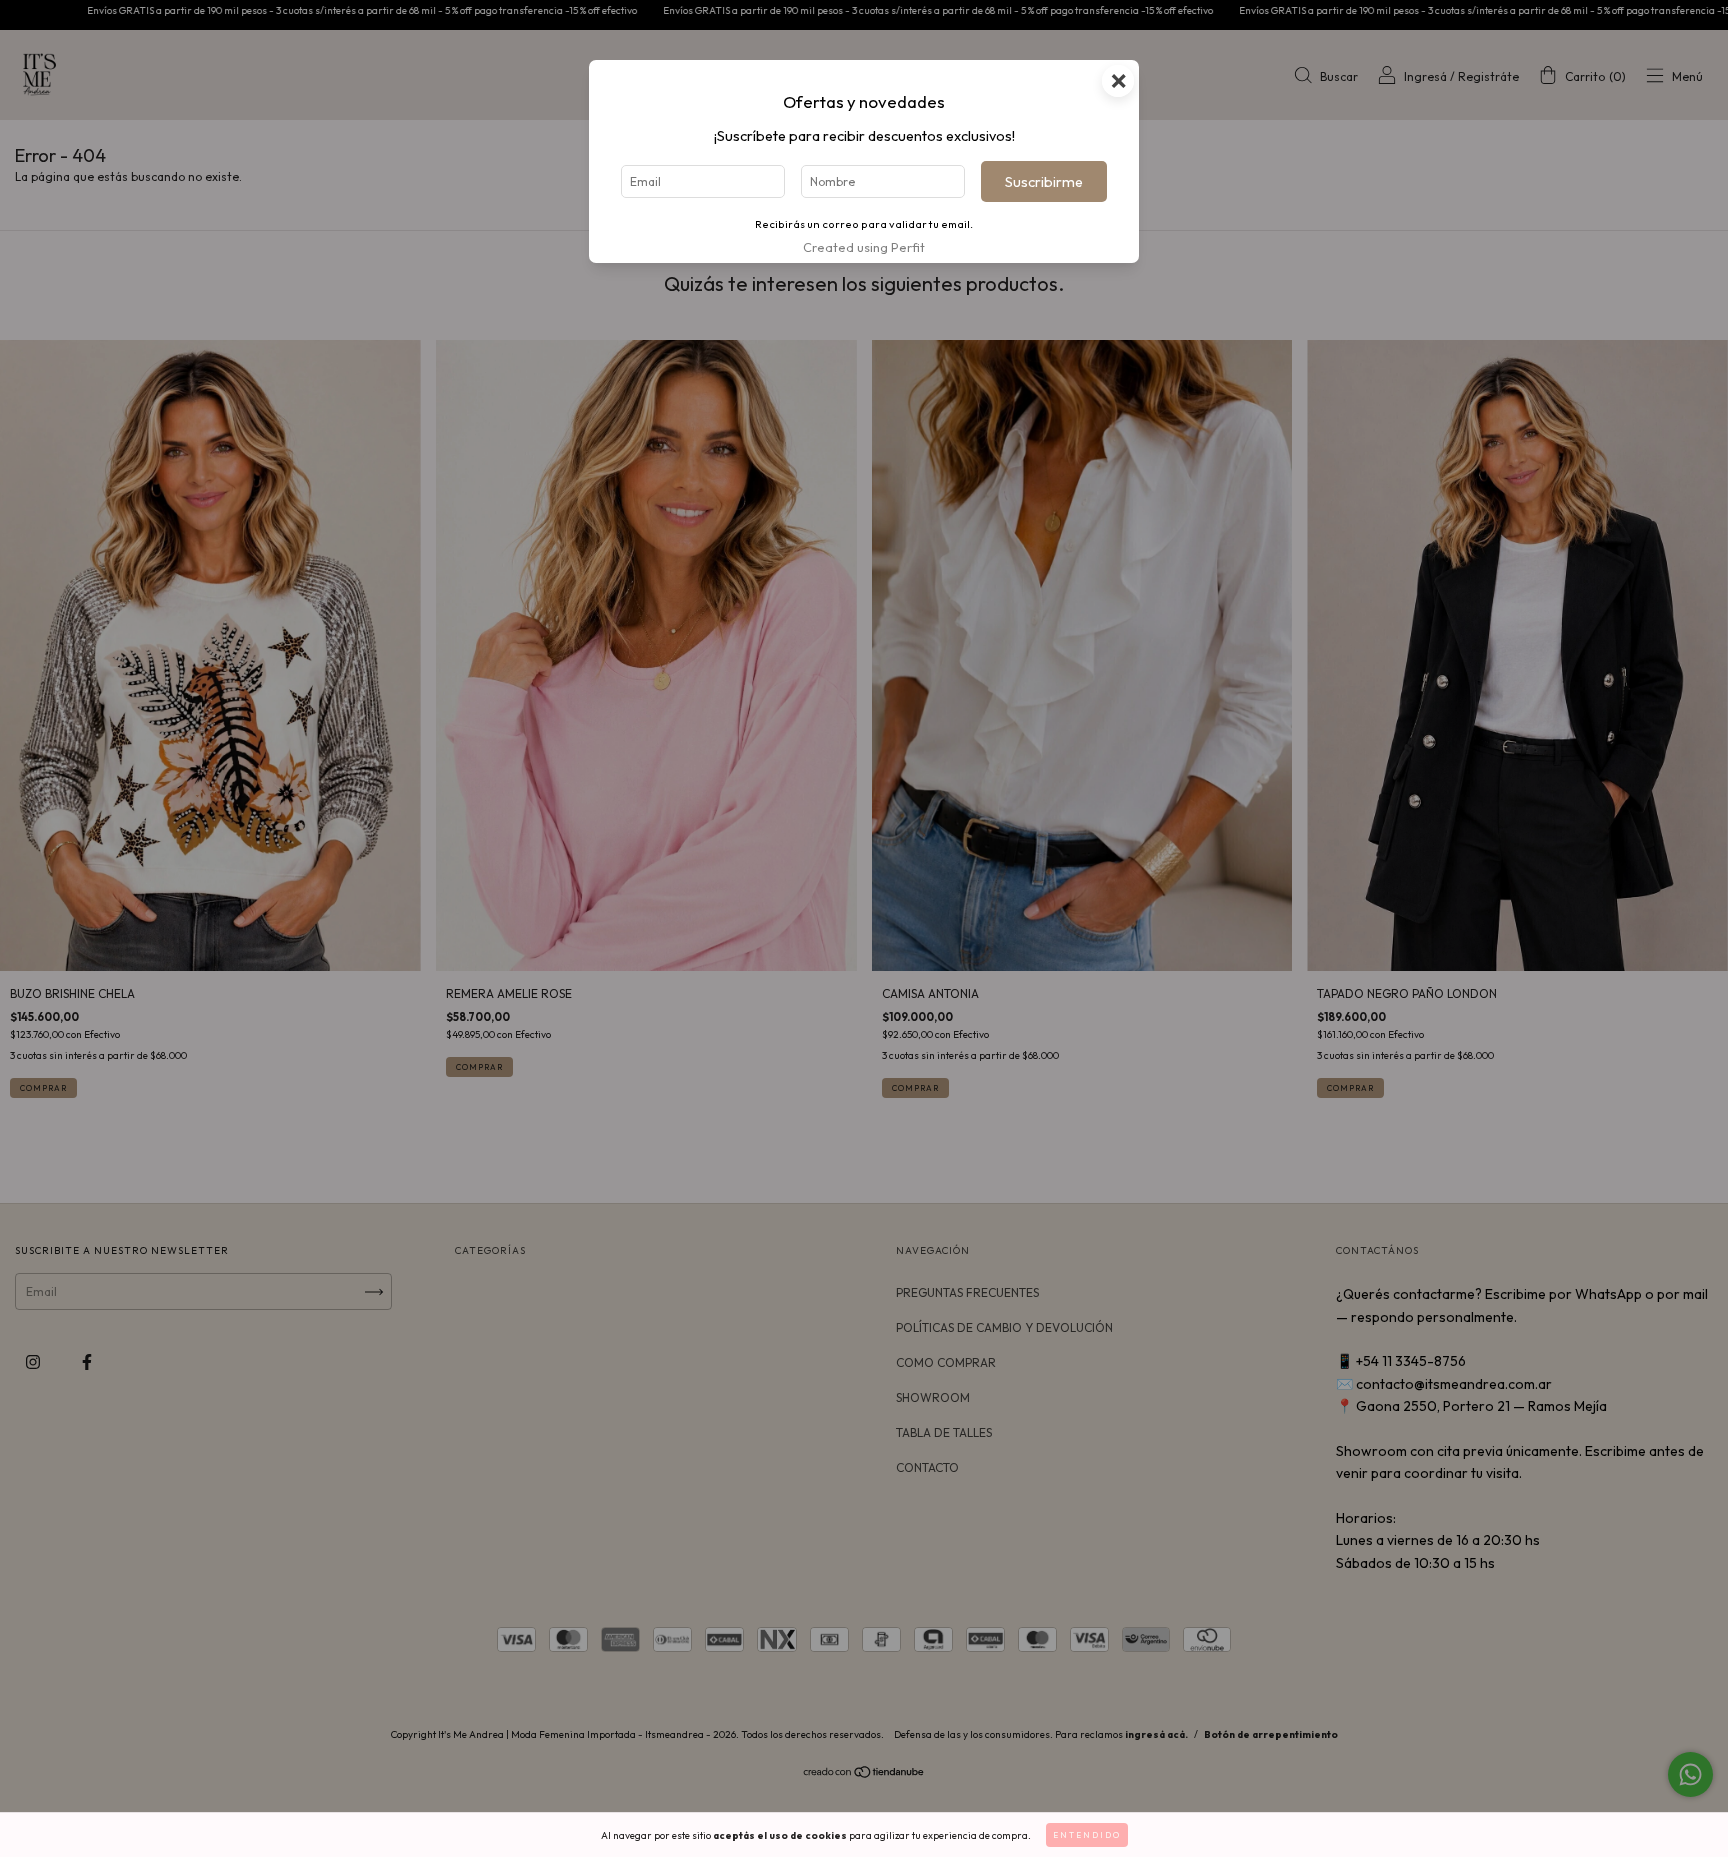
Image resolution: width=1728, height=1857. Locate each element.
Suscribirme (1044, 182)
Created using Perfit (864, 247)
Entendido (1087, 1835)
